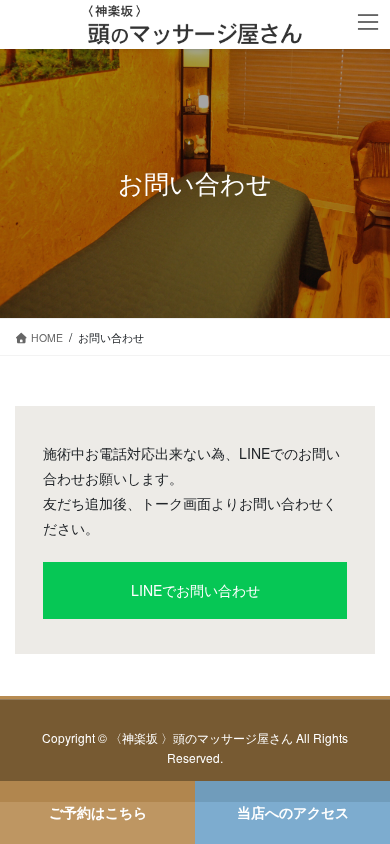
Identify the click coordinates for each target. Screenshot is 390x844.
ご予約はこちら (98, 812)
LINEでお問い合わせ (195, 590)
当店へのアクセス (293, 812)
